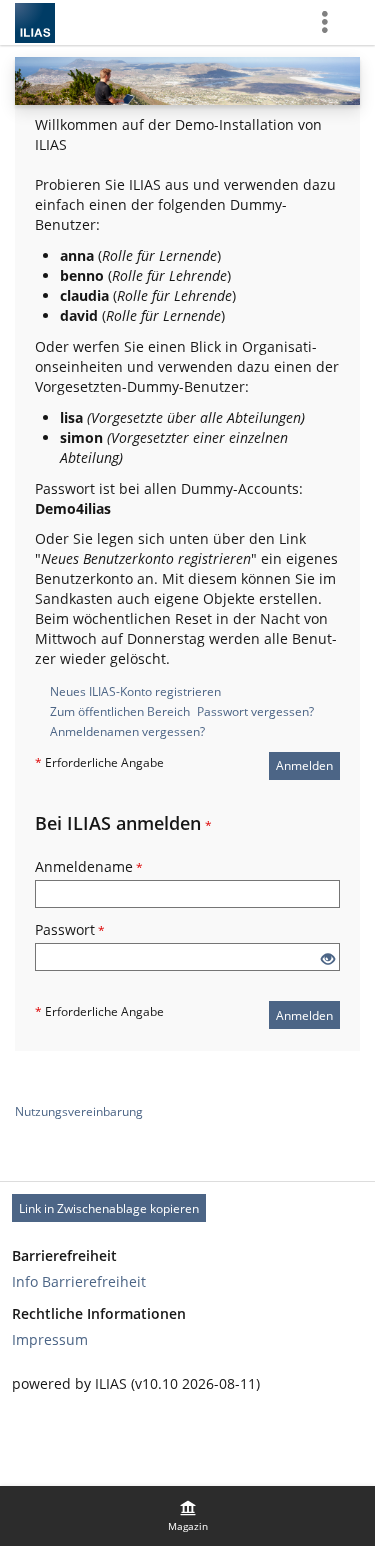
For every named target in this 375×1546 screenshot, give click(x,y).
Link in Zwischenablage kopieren (109, 1208)
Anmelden (304, 765)
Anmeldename (89, 866)
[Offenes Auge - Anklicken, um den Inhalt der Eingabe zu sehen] (328, 959)
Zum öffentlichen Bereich (120, 711)
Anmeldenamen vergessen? (127, 731)
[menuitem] (188, 1516)
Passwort (70, 929)
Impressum (50, 1339)
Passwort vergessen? (255, 711)
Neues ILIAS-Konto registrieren (135, 691)
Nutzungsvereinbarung (79, 1111)
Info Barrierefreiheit (79, 1281)
